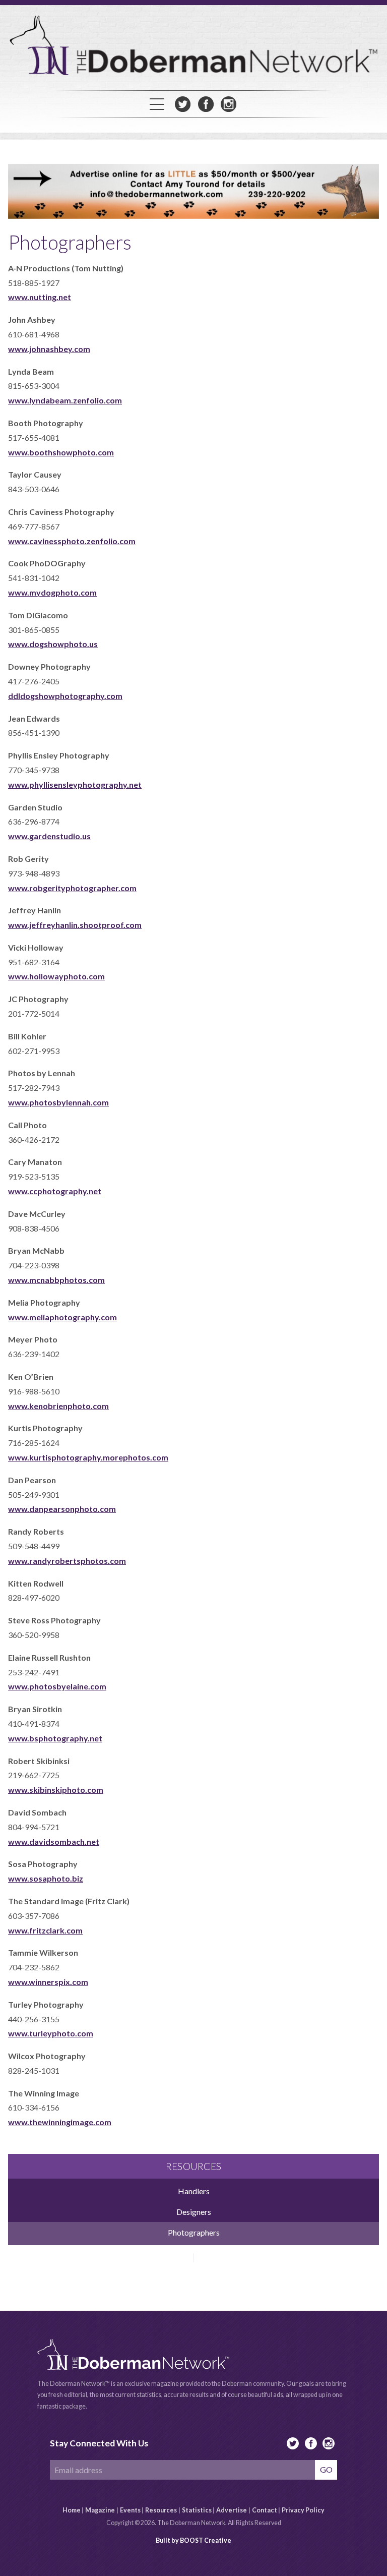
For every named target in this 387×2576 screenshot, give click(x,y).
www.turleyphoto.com (51, 2033)
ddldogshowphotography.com (65, 696)
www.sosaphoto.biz (46, 1878)
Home (72, 2510)
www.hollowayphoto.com (56, 976)
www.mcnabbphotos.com (56, 1280)
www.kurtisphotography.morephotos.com (88, 1457)
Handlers (194, 2191)
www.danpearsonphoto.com (62, 1509)
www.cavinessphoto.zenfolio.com (72, 541)
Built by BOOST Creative (193, 2540)
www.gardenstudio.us (49, 836)
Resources (161, 2510)
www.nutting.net (40, 297)
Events (130, 2510)
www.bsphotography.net (55, 1738)
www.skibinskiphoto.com (56, 1790)
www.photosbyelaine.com (57, 1686)
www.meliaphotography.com (62, 1317)
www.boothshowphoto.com (61, 452)
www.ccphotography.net (55, 1191)
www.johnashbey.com (49, 349)
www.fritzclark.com (45, 1930)
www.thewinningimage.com (60, 2122)
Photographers (194, 2232)
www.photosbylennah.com (58, 1102)
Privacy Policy (303, 2510)
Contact (265, 2510)
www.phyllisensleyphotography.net (75, 784)
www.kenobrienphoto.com (58, 1406)
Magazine (100, 2510)
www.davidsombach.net (54, 1841)
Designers (194, 2212)
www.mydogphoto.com (52, 592)
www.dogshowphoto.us (53, 644)
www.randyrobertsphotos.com (67, 1561)
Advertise (232, 2510)
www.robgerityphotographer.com (72, 888)
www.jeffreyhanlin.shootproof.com (75, 925)
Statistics (197, 2510)
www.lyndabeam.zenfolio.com (65, 400)
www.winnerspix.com (48, 1982)
